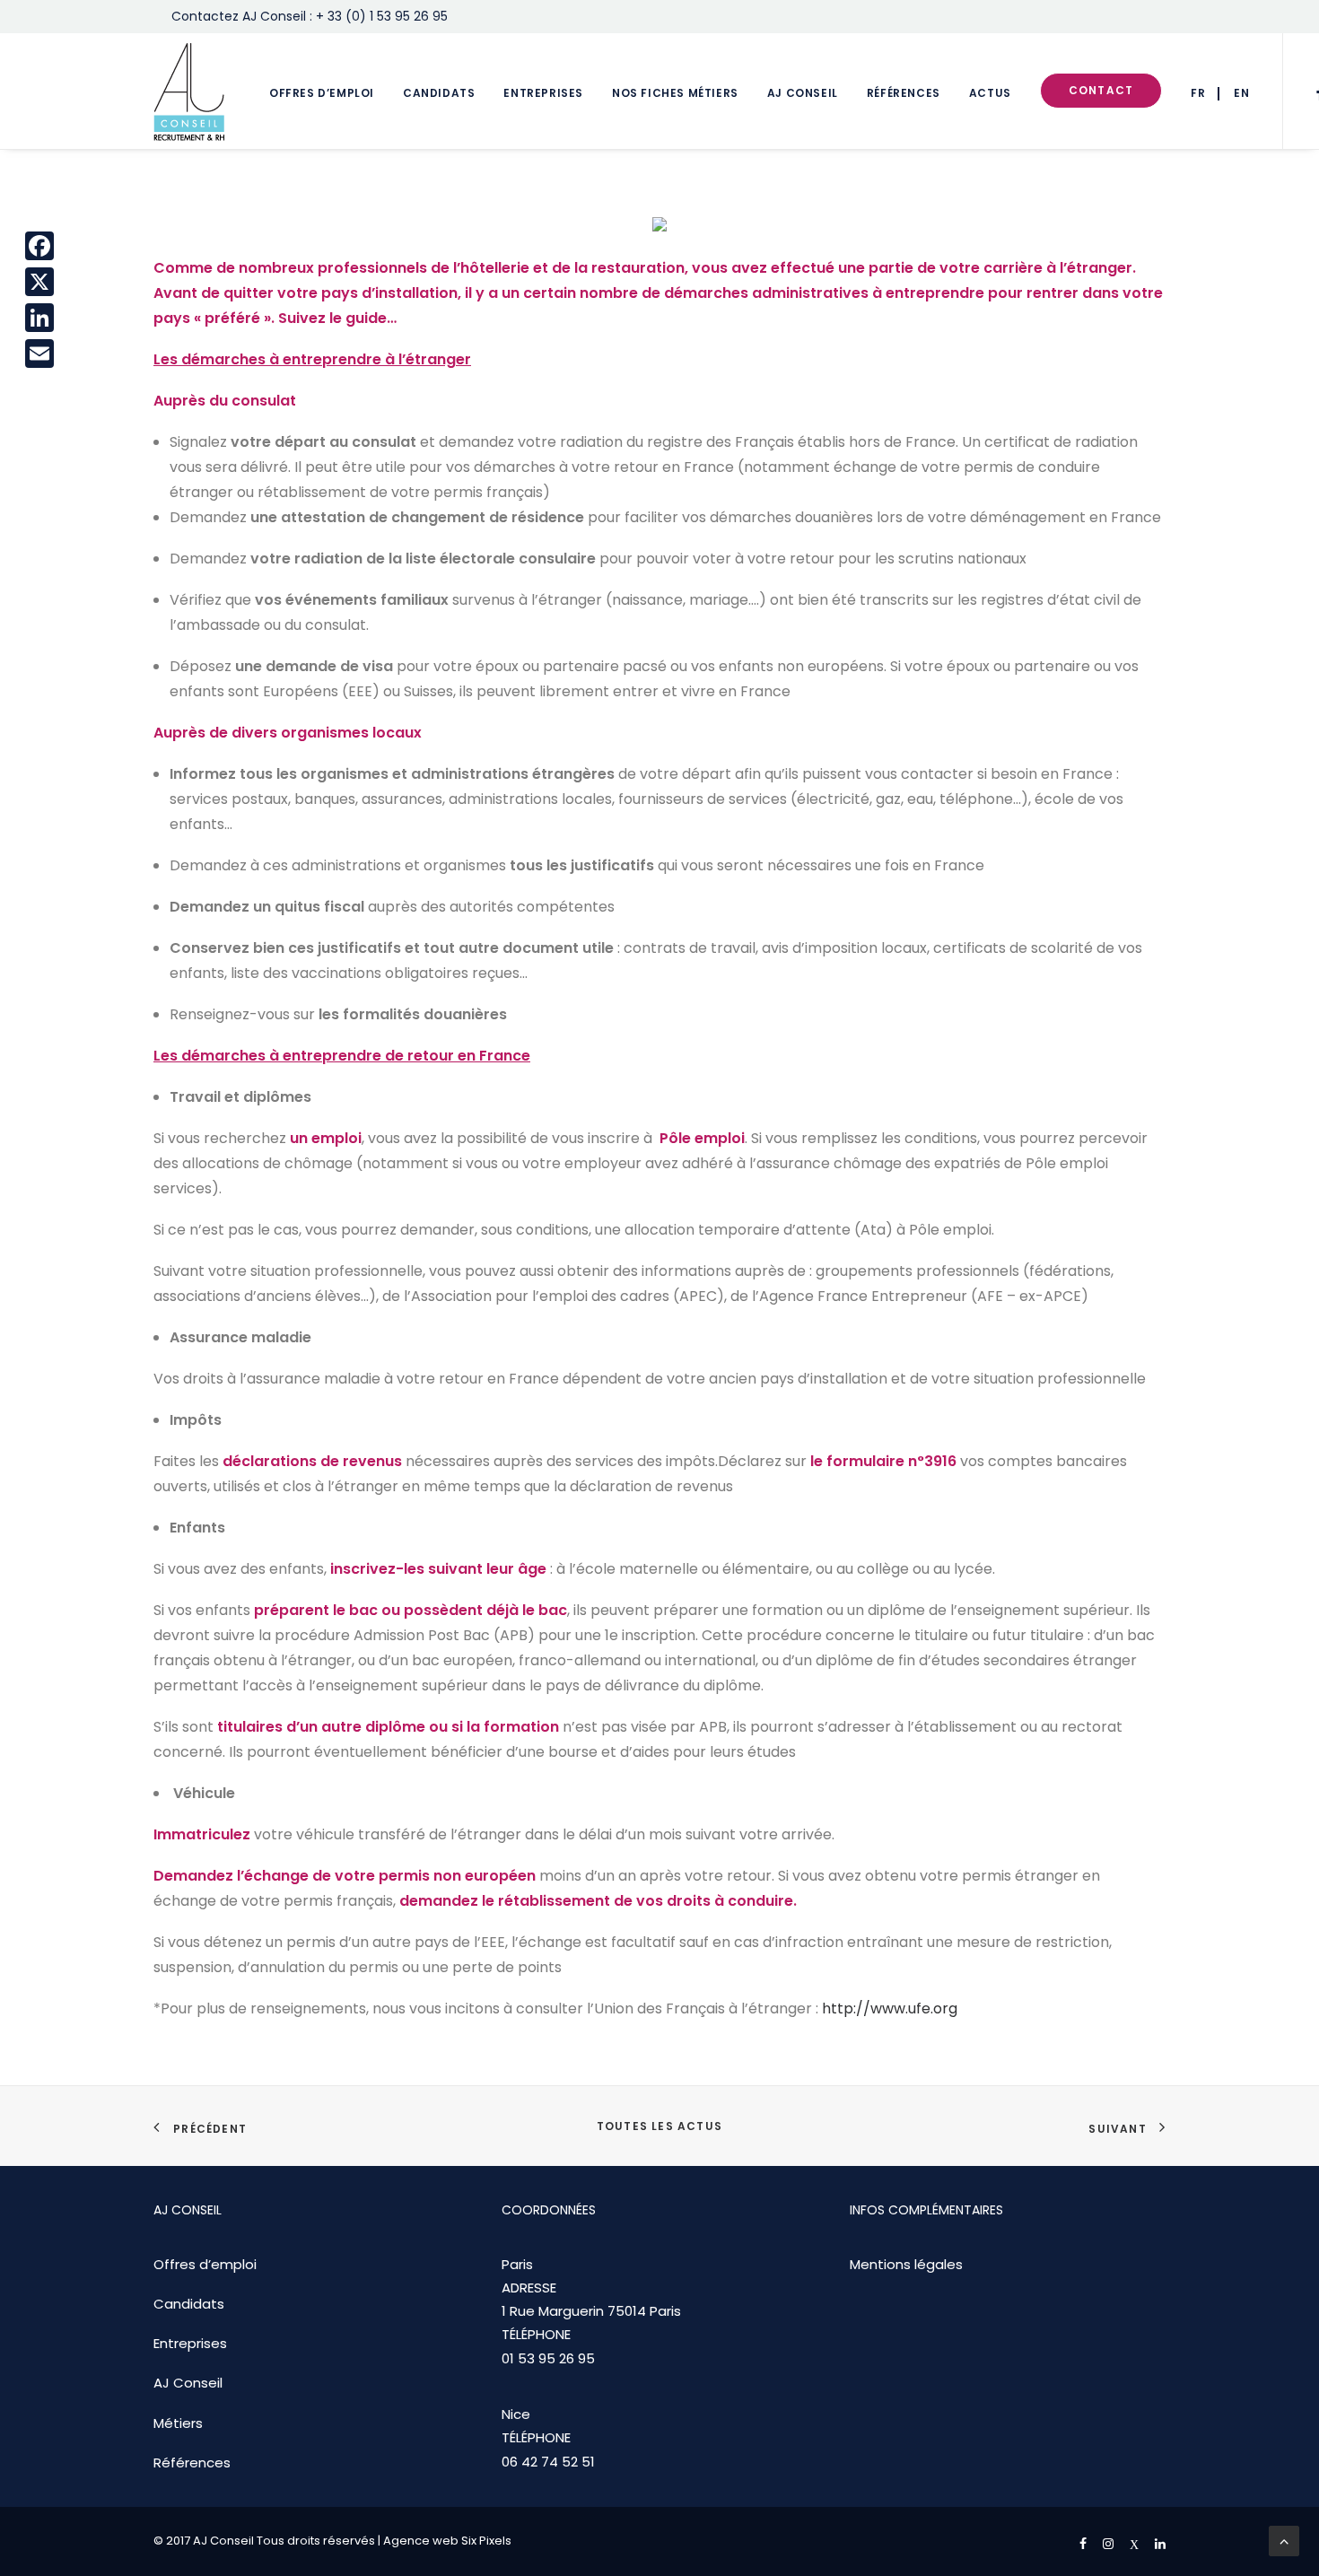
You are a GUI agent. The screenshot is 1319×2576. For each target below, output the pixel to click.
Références (904, 93)
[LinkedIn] (39, 318)
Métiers (178, 2423)
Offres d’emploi (322, 93)
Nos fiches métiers (675, 93)
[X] (39, 282)
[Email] (39, 354)
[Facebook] (39, 246)
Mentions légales (906, 2264)
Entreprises (543, 93)
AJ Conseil (803, 93)
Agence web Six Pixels (447, 2541)
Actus (990, 93)
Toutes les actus (659, 2126)
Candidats (439, 93)
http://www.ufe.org (890, 2008)
